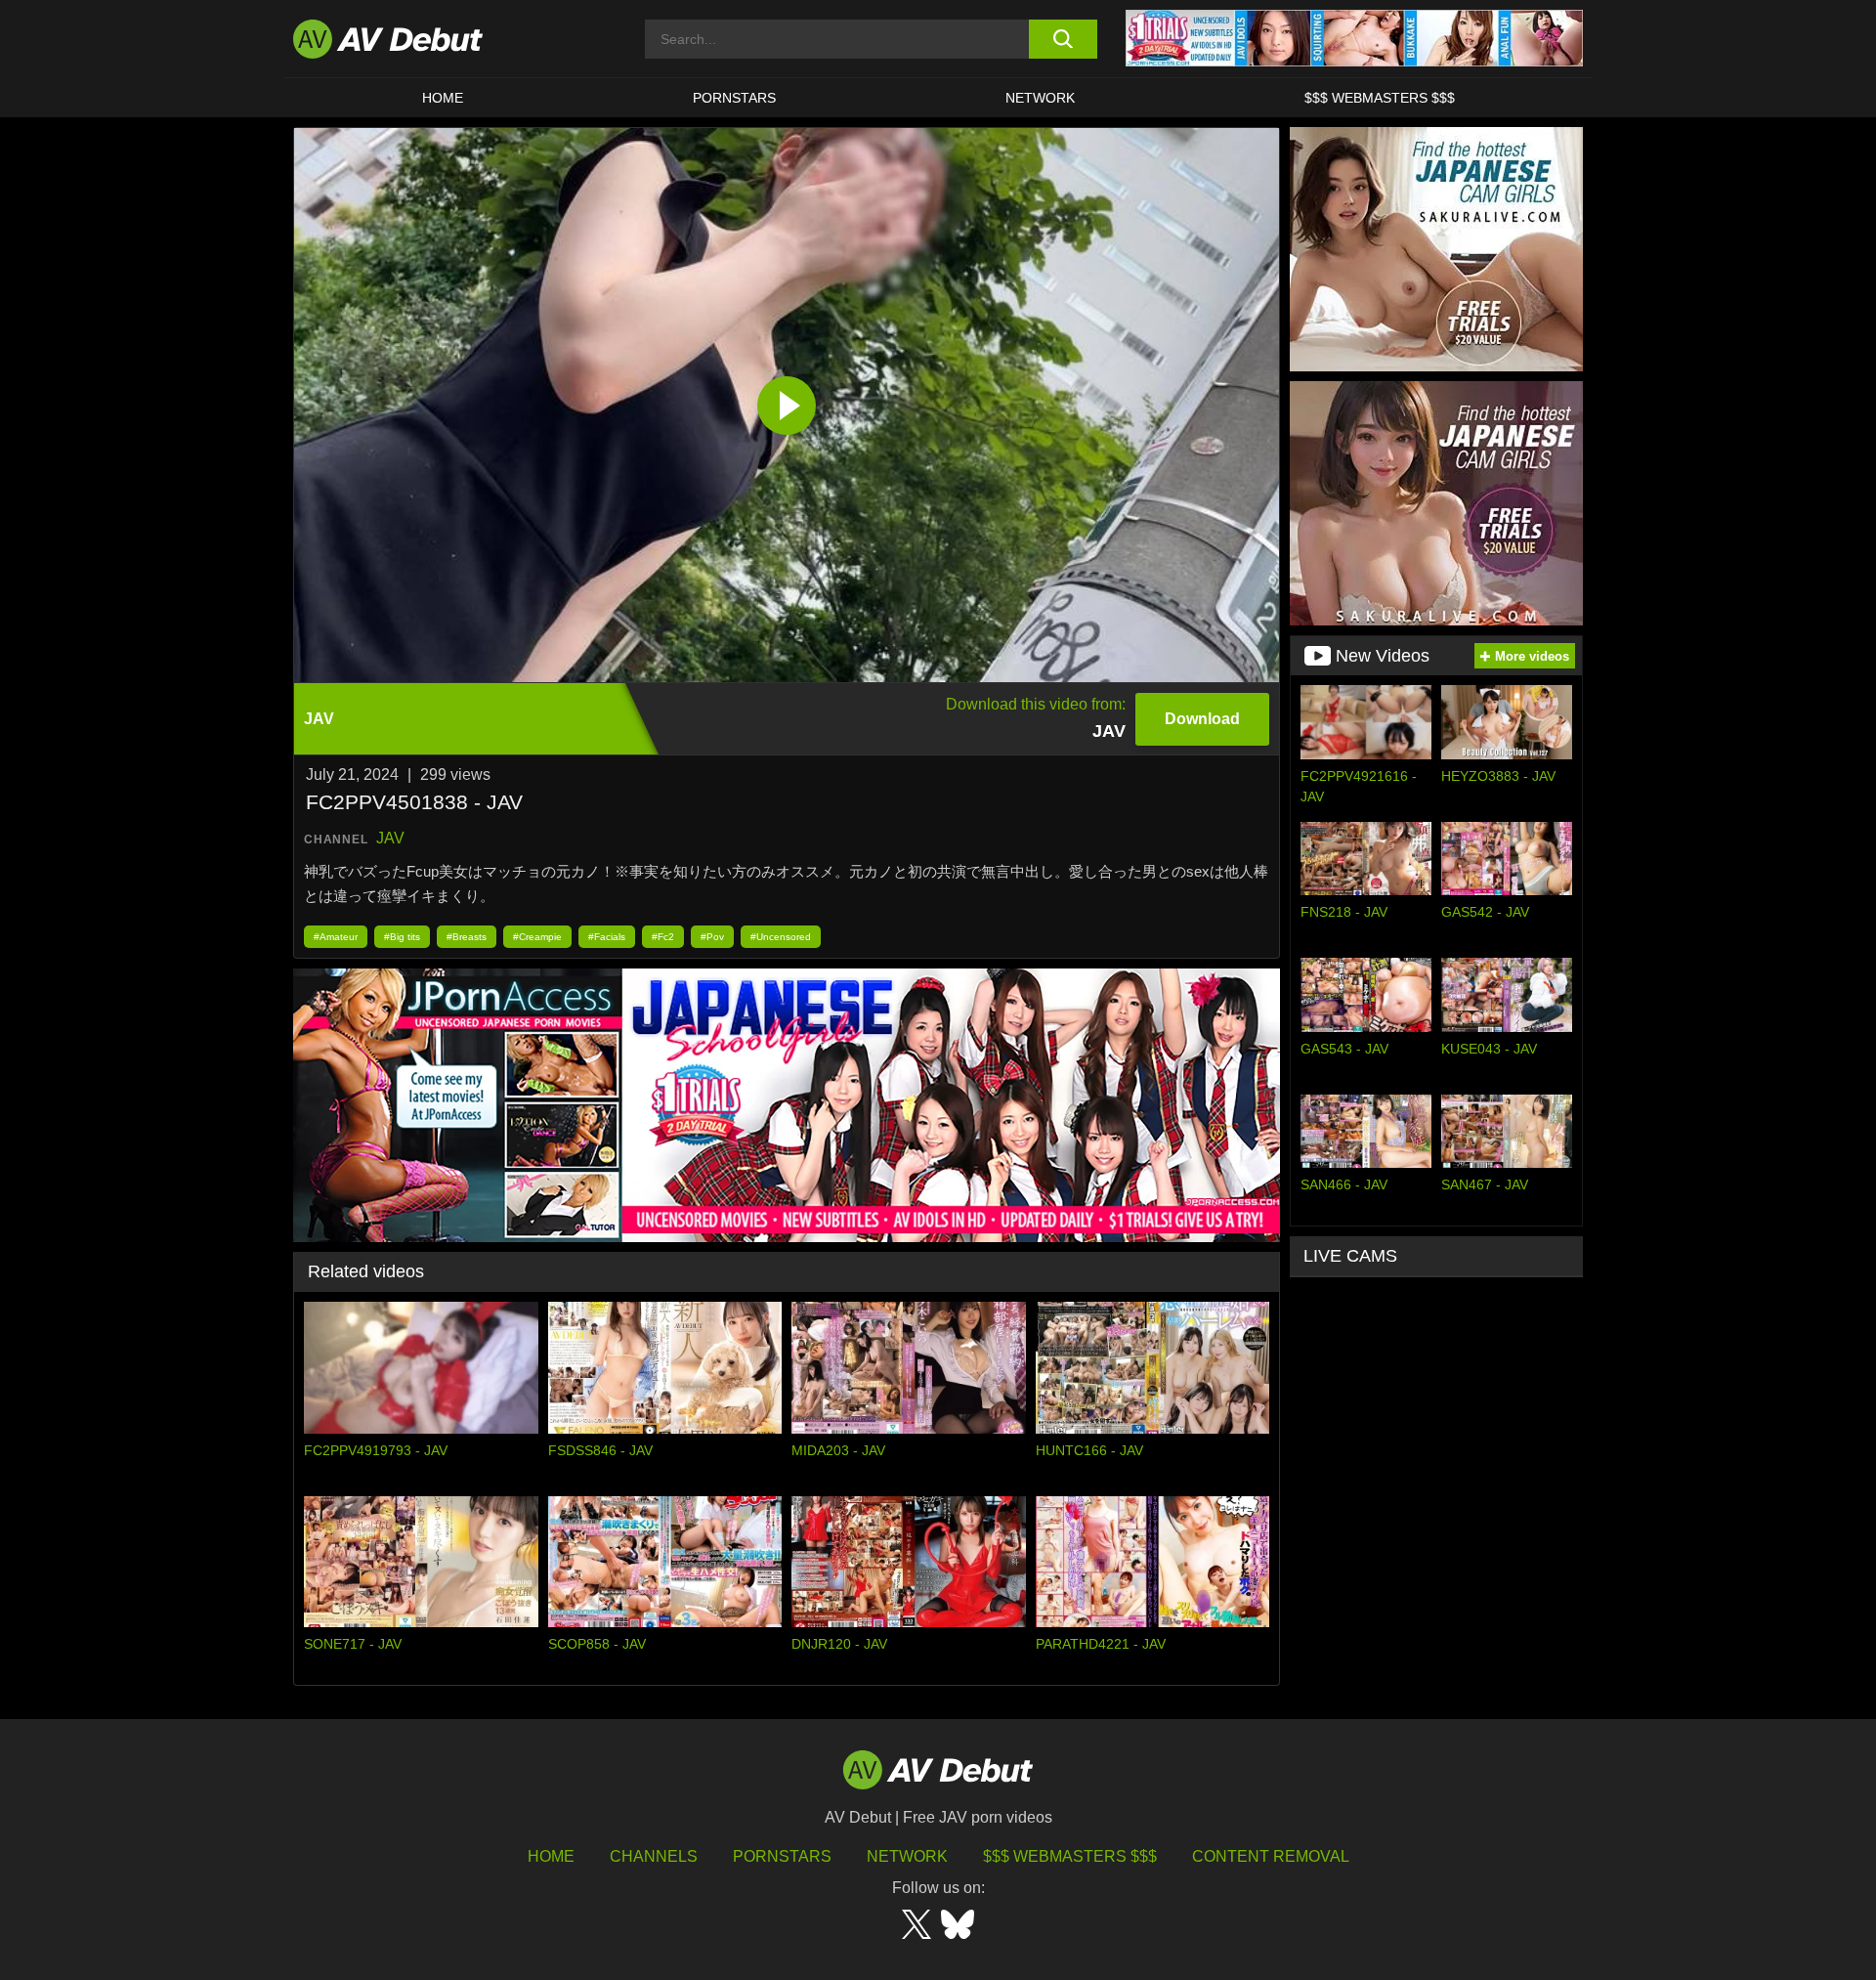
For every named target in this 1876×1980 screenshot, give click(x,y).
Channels (654, 1856)
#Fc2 (663, 937)
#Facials (607, 937)
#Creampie (537, 937)
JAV (390, 838)
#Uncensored (781, 937)
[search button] (1063, 39)
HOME (443, 98)
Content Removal (1271, 1856)
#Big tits (402, 937)
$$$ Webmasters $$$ (1380, 98)
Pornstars (734, 98)
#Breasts (467, 937)
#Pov (712, 937)
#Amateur (336, 937)
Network (1040, 98)
